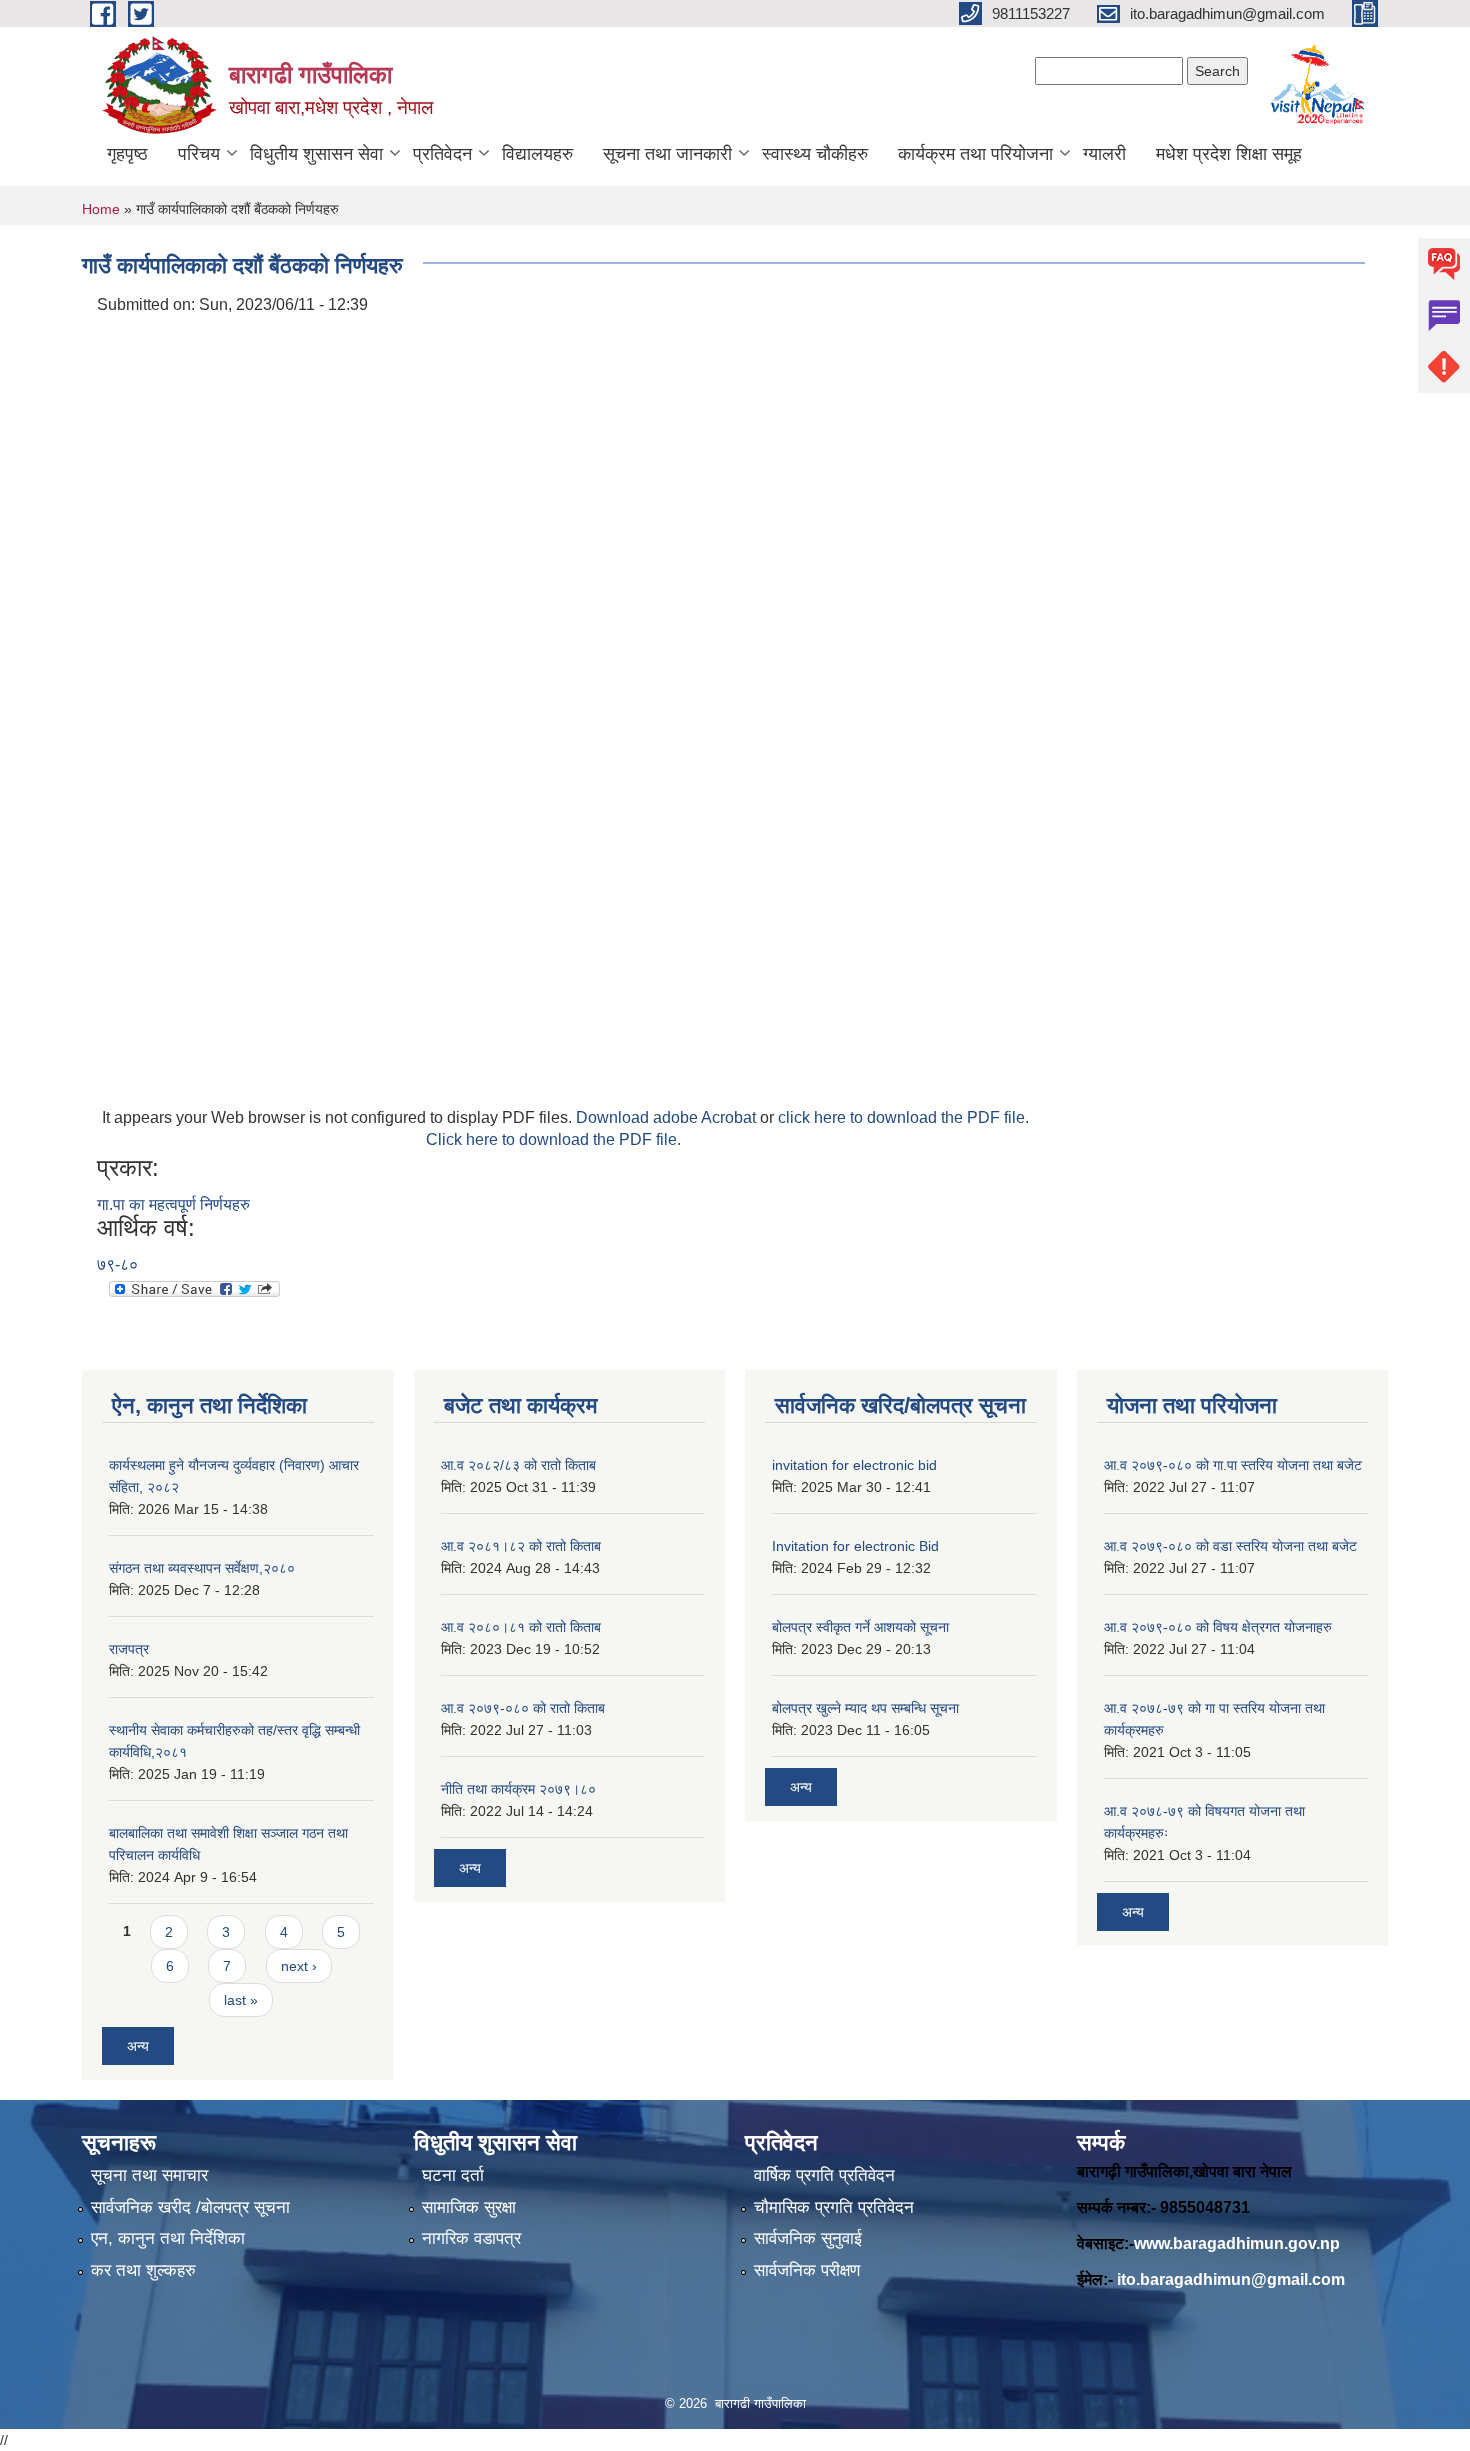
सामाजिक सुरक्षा (469, 2207)
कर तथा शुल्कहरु (143, 2270)
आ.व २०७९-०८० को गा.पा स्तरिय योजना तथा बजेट (1233, 1465)
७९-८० (117, 1264)
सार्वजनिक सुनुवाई (808, 2238)
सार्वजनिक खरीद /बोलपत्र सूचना (190, 2207)
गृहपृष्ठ (127, 154)
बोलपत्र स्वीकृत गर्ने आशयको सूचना (860, 1627)
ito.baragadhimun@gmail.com (1231, 2279)
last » (241, 2000)
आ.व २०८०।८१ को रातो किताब (521, 1627)
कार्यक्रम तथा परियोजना (975, 154)
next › (299, 1966)
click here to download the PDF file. (903, 1117)
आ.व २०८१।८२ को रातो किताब (521, 1546)
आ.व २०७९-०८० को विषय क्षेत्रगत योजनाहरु (1218, 1627)
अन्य (138, 2046)
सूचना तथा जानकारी (667, 154)
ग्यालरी (1104, 154)
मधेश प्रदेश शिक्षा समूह (1229, 154)
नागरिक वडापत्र (471, 2238)
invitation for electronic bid (854, 1465)
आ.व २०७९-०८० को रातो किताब (523, 1708)
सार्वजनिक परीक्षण (807, 2270)
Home (101, 209)
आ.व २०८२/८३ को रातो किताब (518, 1465)
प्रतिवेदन (442, 154)
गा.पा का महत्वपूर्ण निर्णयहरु (173, 1204)
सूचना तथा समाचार (149, 2175)
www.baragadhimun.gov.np (1237, 2243)
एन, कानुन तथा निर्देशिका (168, 2238)
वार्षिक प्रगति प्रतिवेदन (824, 2175)
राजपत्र (129, 1649)
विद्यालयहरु (537, 154)
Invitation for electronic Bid (855, 1546)
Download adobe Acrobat (668, 1117)
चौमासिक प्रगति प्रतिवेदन (834, 2207)
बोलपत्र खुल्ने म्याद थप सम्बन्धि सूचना (865, 1708)
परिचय (199, 154)
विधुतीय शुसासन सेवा (316, 154)
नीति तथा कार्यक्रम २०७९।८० (518, 1789)
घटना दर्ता (453, 2175)
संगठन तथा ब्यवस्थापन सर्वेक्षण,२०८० (202, 1568)
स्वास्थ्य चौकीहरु (815, 154)
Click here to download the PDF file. (553, 1139)
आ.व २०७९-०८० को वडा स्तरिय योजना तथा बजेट (1230, 1546)
